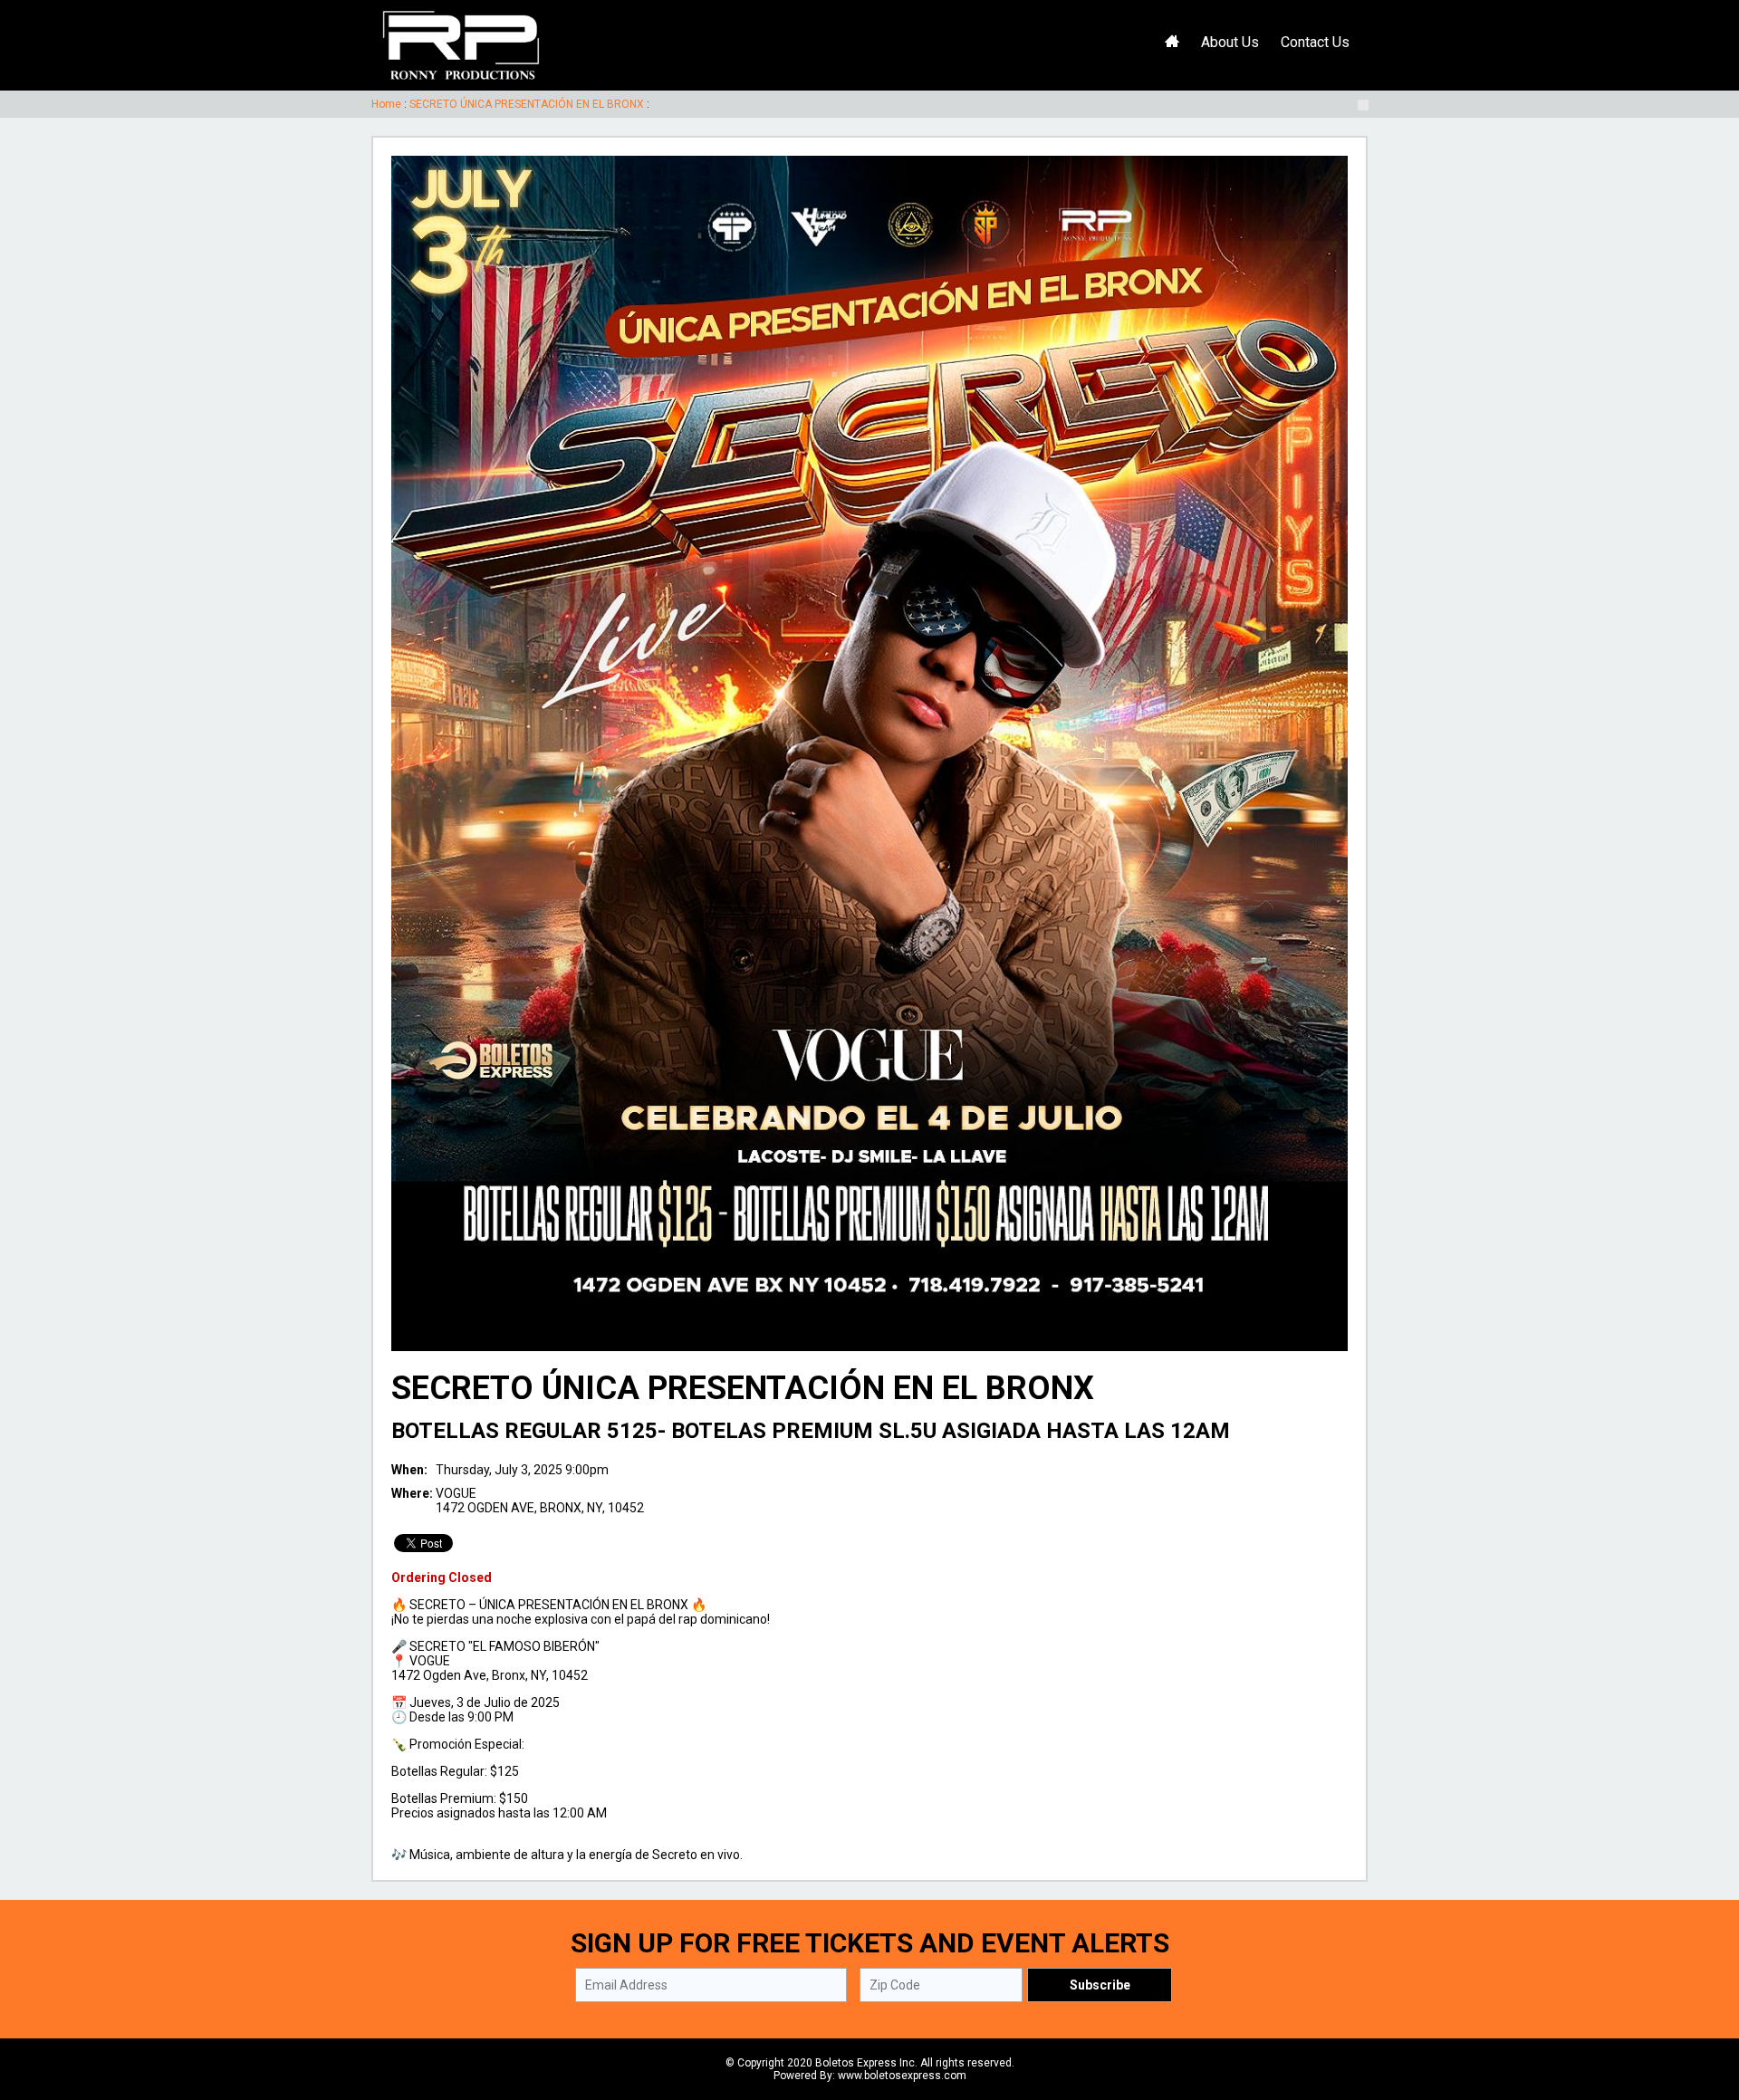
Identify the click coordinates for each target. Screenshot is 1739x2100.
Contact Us (1315, 42)
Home (386, 104)
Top (1703, 2009)
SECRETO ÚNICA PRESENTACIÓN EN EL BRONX (527, 104)
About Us (1230, 42)
